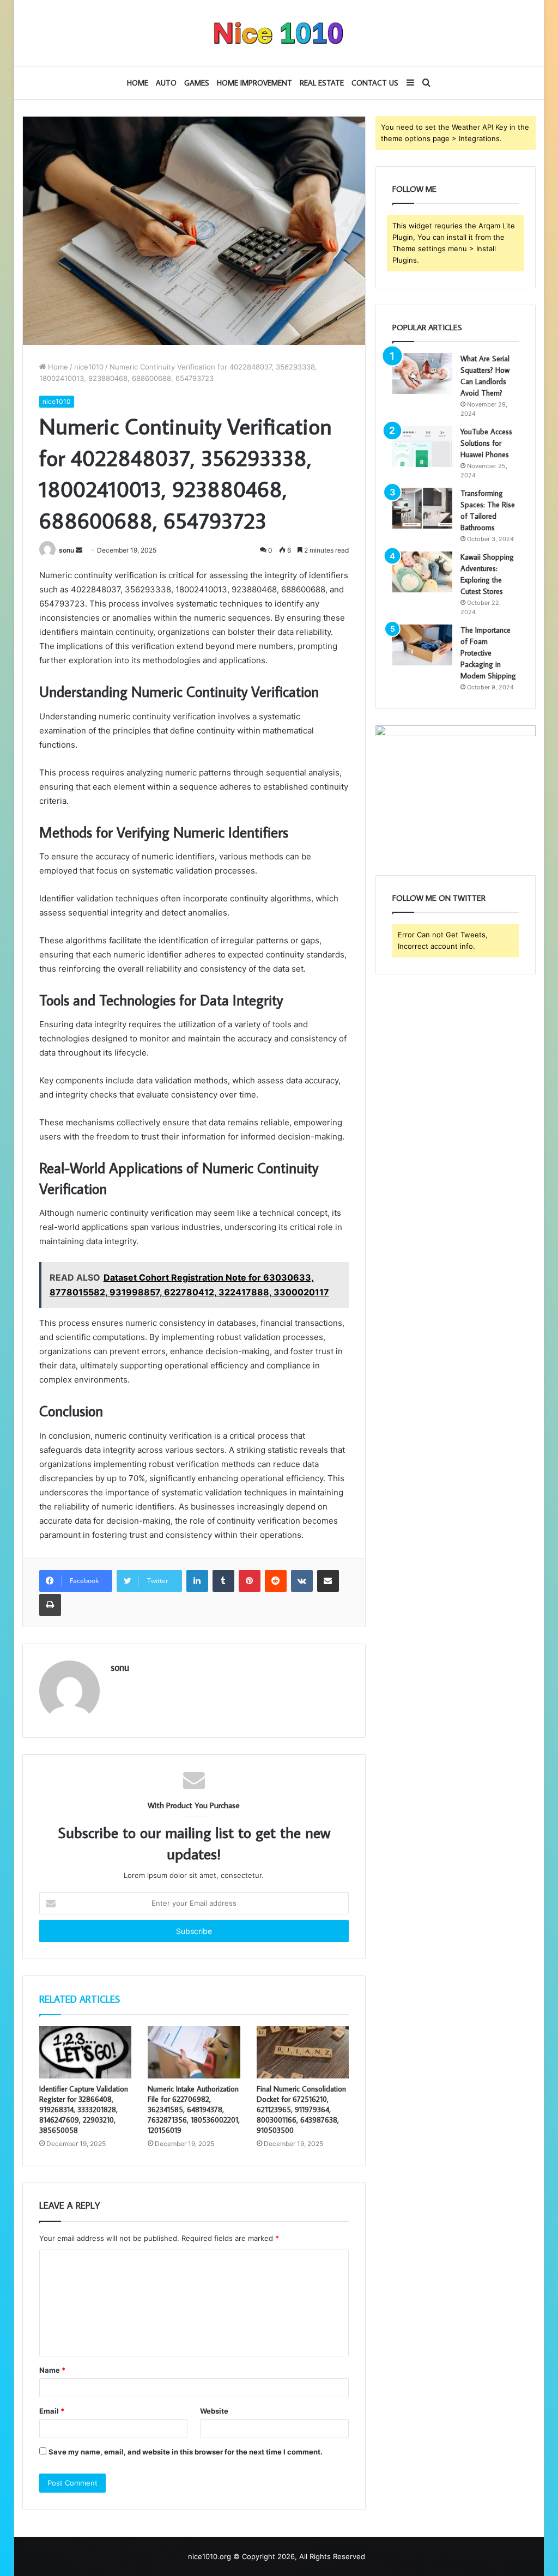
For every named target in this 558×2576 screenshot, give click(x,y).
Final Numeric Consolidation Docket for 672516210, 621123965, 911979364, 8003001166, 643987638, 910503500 (301, 2110)
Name (52, 2370)
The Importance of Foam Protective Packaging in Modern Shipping (488, 653)
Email (52, 2411)
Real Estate (322, 83)
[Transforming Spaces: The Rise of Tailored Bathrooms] (422, 508)
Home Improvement (254, 83)
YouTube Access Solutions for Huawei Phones (486, 443)
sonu (66, 550)
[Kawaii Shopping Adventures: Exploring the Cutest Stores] (422, 572)
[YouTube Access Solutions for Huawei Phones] (422, 447)
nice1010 (89, 367)
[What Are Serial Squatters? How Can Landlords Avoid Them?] (422, 374)
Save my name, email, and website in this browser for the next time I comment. (186, 2452)
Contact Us (375, 83)
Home (138, 83)
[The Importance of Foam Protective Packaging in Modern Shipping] (422, 645)
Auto (166, 83)
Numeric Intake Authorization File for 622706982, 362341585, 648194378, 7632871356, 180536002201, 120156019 (194, 2110)
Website (214, 2411)
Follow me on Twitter (439, 898)
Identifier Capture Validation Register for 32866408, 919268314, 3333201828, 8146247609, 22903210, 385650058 (84, 2110)
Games (197, 83)
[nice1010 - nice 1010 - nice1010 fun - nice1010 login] (279, 33)
